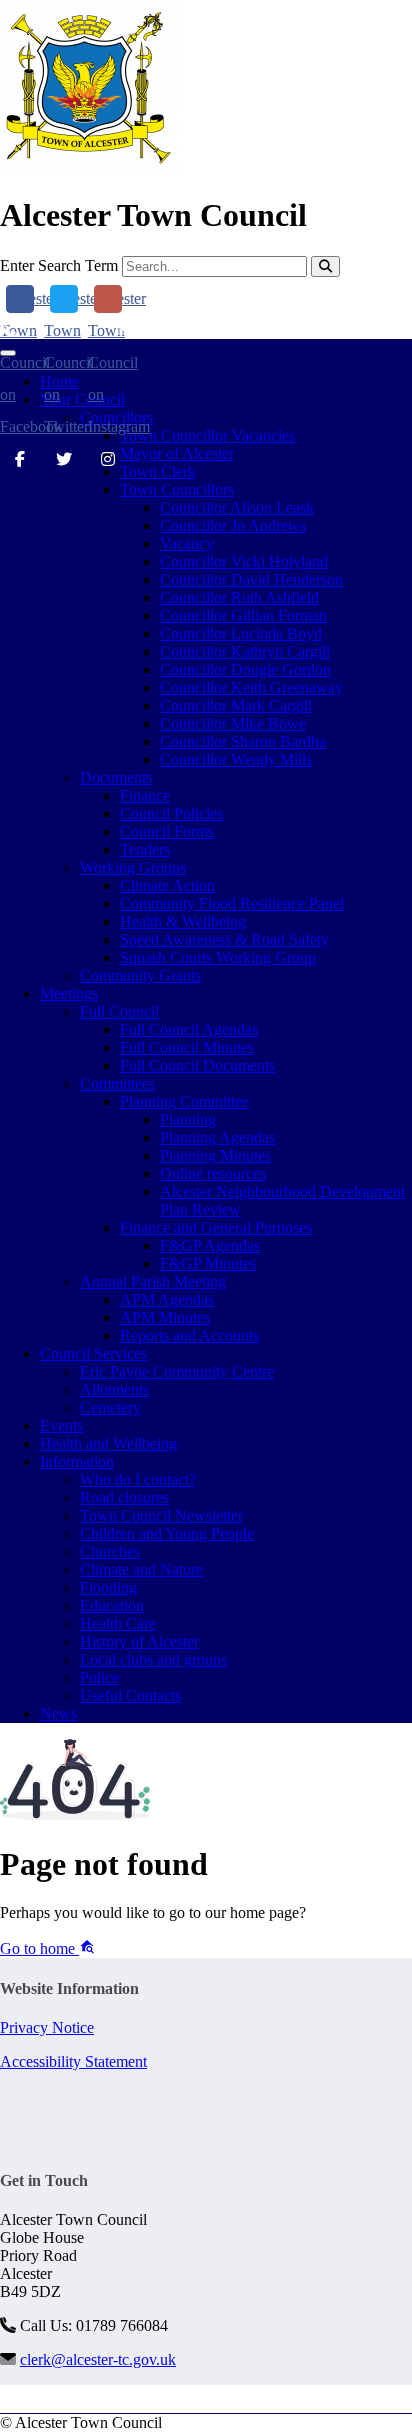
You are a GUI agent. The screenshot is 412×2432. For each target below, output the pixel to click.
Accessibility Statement (73, 2061)
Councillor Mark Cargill (236, 705)
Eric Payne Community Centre (177, 1371)
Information (77, 1461)
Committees (117, 1083)
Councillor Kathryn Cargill (245, 651)
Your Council (82, 399)
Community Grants (140, 975)
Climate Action (167, 885)
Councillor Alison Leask (237, 507)
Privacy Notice (47, 2027)
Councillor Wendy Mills (236, 759)
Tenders (145, 849)
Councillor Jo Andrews (233, 525)
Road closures (124, 1497)
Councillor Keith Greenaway (251, 687)
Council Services (93, 1353)
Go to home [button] (39, 1948)
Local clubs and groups (153, 1659)
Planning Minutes (215, 1155)
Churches (110, 1551)
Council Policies (171, 813)
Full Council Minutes (187, 1047)
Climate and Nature (141, 1569)
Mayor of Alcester (177, 453)
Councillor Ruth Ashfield (239, 597)
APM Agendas (167, 1299)
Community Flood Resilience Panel (232, 903)
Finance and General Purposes (216, 1227)
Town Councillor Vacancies (207, 435)
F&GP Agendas (210, 1245)
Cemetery (110, 1407)
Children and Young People (167, 1533)
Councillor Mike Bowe (233, 723)
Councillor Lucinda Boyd (241, 633)
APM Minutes (165, 1317)
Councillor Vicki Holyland (244, 561)
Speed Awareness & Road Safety (224, 939)
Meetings (69, 993)
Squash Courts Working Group (218, 957)
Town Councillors (177, 489)
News (58, 1713)
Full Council (119, 1011)
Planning (188, 1119)
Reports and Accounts (189, 1335)
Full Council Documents (197, 1065)
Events (61, 1425)
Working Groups (133, 867)
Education (112, 1605)
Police (99, 1677)
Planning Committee (184, 1101)
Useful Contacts (130, 1695)
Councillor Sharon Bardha (243, 741)
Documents (116, 777)
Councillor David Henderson (251, 579)
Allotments (114, 1389)
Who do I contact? (138, 1479)
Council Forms (167, 831)
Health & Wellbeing (183, 921)
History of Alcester (139, 1641)
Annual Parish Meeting (153, 1281)
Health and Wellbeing (108, 1443)
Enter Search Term (59, 265)
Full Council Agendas (189, 1029)
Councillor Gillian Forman (243, 615)
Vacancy (187, 543)
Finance (145, 795)
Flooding (108, 1587)
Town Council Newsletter (161, 1515)
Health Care (118, 1623)
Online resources (213, 1173)
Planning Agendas (217, 1137)
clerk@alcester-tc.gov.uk (214, 329)
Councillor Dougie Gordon (245, 669)
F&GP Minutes (208, 1263)
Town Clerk (158, 471)
